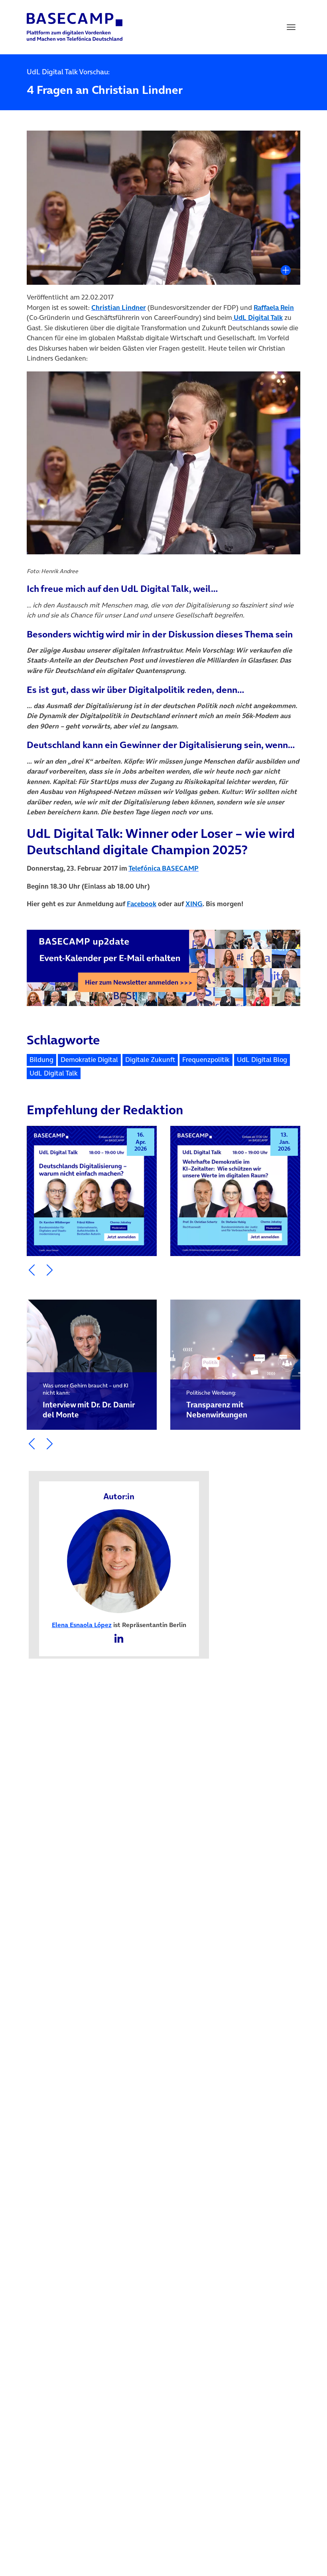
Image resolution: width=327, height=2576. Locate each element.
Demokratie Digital (89, 1060)
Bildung (41, 1060)
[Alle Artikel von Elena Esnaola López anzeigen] (119, 1560)
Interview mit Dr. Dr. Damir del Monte (89, 1401)
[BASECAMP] (75, 27)
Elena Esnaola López (82, 1625)
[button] (32, 1270)
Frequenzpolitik (206, 1060)
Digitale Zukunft (150, 1060)
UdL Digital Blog (262, 1060)
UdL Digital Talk (54, 1073)
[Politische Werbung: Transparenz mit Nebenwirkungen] (235, 1365)
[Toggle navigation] (291, 27)
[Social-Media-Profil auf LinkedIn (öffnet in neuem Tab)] (119, 1638)
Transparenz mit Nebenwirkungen (217, 1405)
